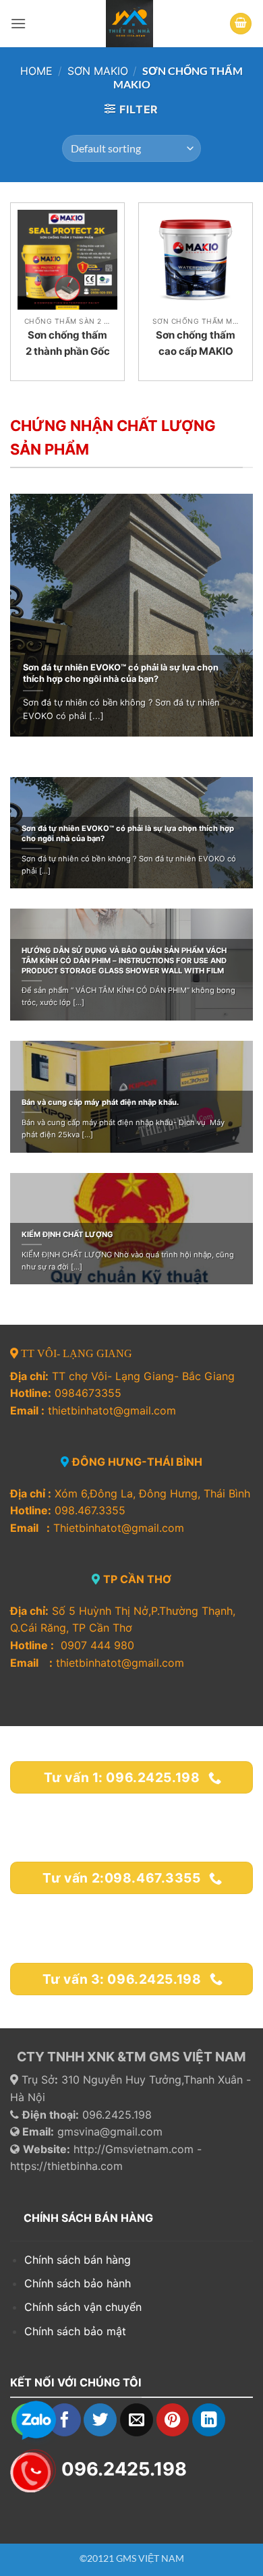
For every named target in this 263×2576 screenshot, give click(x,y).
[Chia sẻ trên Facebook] (64, 2420)
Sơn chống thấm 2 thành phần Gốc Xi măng (68, 351)
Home (36, 71)
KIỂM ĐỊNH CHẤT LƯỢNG (67, 1234)
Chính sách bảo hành (79, 2283)
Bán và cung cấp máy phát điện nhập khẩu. (100, 1102)
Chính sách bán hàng (78, 2260)
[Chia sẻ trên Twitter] (100, 2420)
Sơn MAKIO (98, 71)
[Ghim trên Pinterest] (173, 2420)
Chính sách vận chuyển (83, 2307)
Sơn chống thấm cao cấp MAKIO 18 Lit (196, 351)
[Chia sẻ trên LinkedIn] (209, 2420)
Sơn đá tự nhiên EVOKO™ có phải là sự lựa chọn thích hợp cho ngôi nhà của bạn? (121, 673)
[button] (18, 23)
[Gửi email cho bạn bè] (137, 2420)
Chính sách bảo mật (75, 2331)
